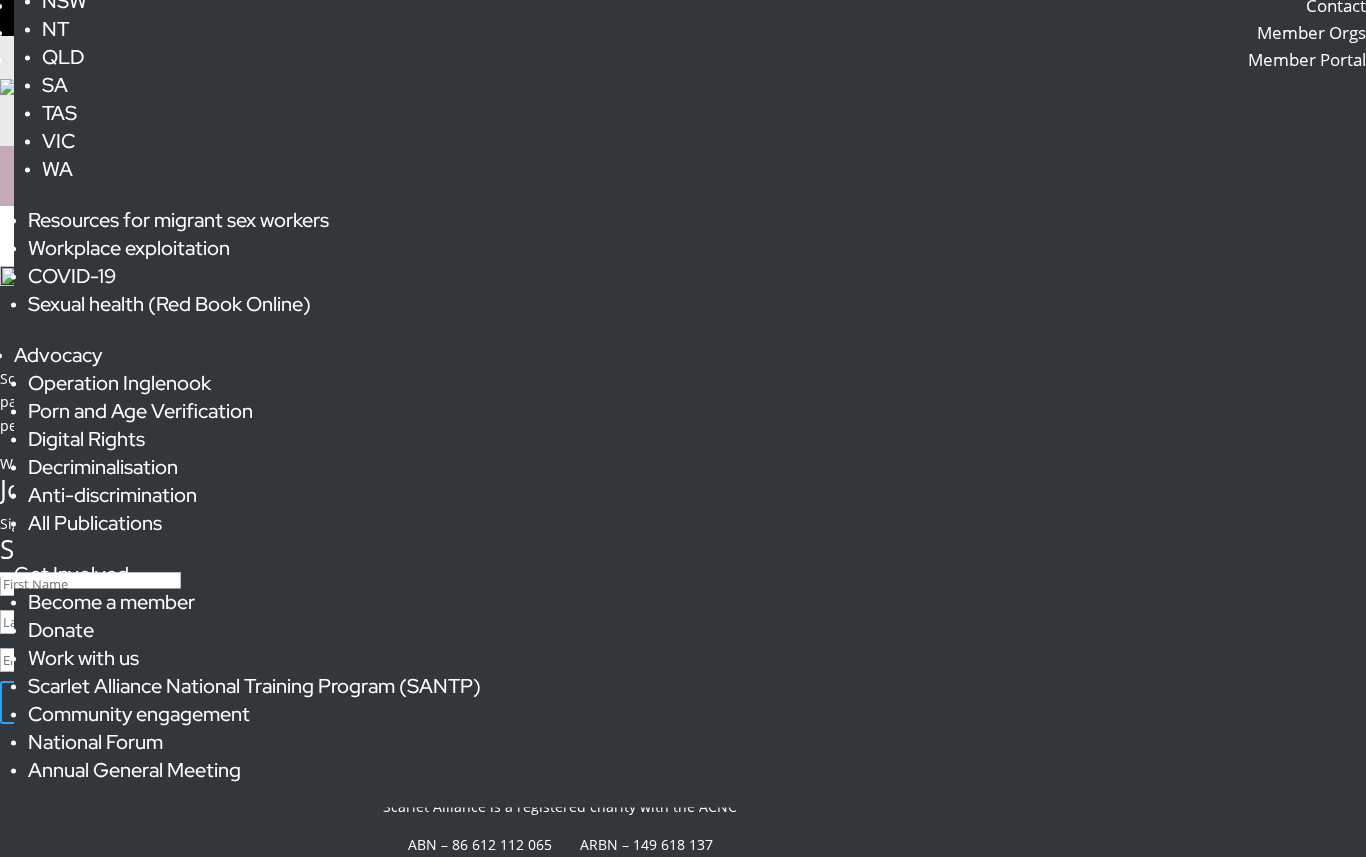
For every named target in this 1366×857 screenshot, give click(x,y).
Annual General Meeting (134, 770)
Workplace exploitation (129, 248)
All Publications (95, 523)
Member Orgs (1311, 32)
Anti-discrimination (112, 495)
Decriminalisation (103, 467)
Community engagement (139, 714)
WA (57, 169)
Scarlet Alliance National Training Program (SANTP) (254, 686)
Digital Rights (86, 439)
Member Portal (1307, 59)
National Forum (95, 742)
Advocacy (58, 355)
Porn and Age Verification (140, 411)
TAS (59, 113)
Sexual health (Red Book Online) (169, 304)
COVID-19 (72, 276)
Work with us (83, 658)
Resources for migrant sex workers (178, 220)
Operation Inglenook (119, 383)
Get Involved (71, 574)
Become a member (111, 602)
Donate (61, 630)
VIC (58, 141)
